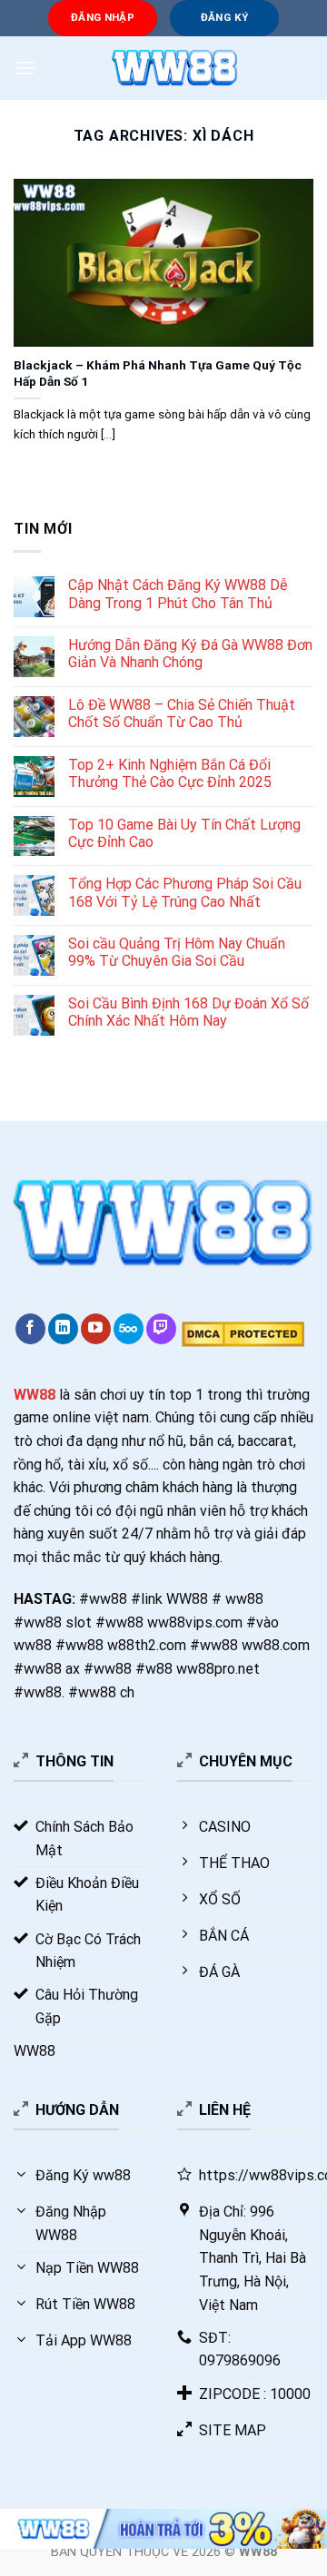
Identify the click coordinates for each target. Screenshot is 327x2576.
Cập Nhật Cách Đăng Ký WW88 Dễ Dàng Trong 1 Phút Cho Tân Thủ (178, 594)
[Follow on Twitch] (161, 1329)
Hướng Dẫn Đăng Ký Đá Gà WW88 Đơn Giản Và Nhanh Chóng (190, 654)
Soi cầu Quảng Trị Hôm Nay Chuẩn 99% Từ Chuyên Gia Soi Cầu (177, 952)
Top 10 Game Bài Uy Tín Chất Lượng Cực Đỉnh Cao (184, 833)
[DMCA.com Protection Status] (241, 1334)
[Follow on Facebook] (30, 1329)
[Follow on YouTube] (96, 1329)
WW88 (35, 1395)
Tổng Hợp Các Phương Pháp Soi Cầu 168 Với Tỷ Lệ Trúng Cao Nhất (185, 892)
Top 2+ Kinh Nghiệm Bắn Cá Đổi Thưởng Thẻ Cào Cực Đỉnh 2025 (170, 773)
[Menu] (25, 68)
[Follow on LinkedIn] (63, 1329)
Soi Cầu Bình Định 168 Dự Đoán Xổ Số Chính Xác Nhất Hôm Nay (188, 1012)
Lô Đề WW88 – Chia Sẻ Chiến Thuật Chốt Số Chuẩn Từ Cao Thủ (182, 713)
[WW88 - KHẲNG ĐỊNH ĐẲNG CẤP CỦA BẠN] (174, 68)
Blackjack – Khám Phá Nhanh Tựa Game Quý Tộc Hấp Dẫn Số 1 (158, 373)
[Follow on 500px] (129, 1329)
